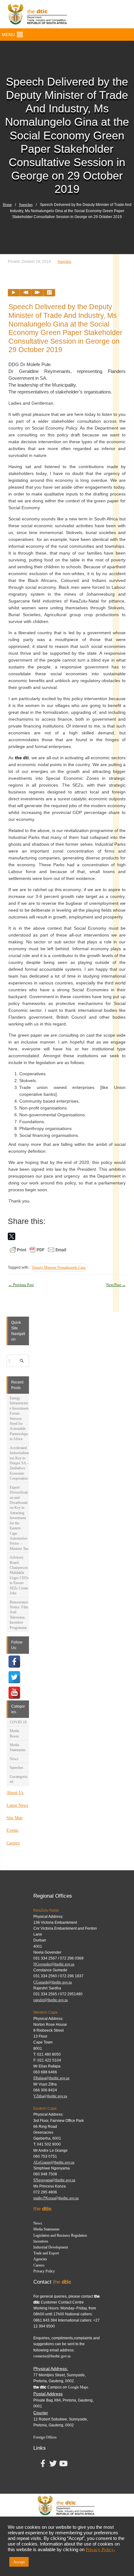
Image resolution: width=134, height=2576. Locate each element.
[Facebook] (14, 1662)
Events (12, 1830)
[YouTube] (14, 1693)
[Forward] (37, 293)
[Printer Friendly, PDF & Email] (38, 1249)
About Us (15, 1793)
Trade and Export (46, 2253)
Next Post (116, 1285)
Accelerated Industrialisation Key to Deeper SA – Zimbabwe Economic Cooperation (19, 1463)
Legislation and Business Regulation (60, 2235)
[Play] (14, 293)
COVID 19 (18, 1722)
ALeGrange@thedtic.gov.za (54, 2162)
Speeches (26, 205)
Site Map (14, 1818)
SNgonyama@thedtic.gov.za (54, 2180)
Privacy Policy (44, 2271)
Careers (13, 1843)
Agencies (40, 2259)
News (14, 1759)
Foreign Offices (45, 2437)
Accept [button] (19, 2562)
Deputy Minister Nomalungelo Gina (59, 1267)
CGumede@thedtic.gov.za (53, 1982)
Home (7, 205)
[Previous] (26, 293)
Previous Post (21, 1285)
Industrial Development (51, 2247)
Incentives (41, 2241)
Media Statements (46, 2229)
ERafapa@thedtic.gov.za (51, 2078)
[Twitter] (14, 1677)
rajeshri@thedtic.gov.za (50, 2000)
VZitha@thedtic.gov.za (50, 2096)
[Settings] (49, 293)
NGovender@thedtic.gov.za (54, 1964)
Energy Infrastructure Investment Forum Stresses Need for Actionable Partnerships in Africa (19, 1418)
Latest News (17, 1805)
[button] (8, 35)
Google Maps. (79, 2387)
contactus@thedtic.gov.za (52, 2356)
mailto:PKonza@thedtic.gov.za (56, 2198)
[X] (12, 1236)
